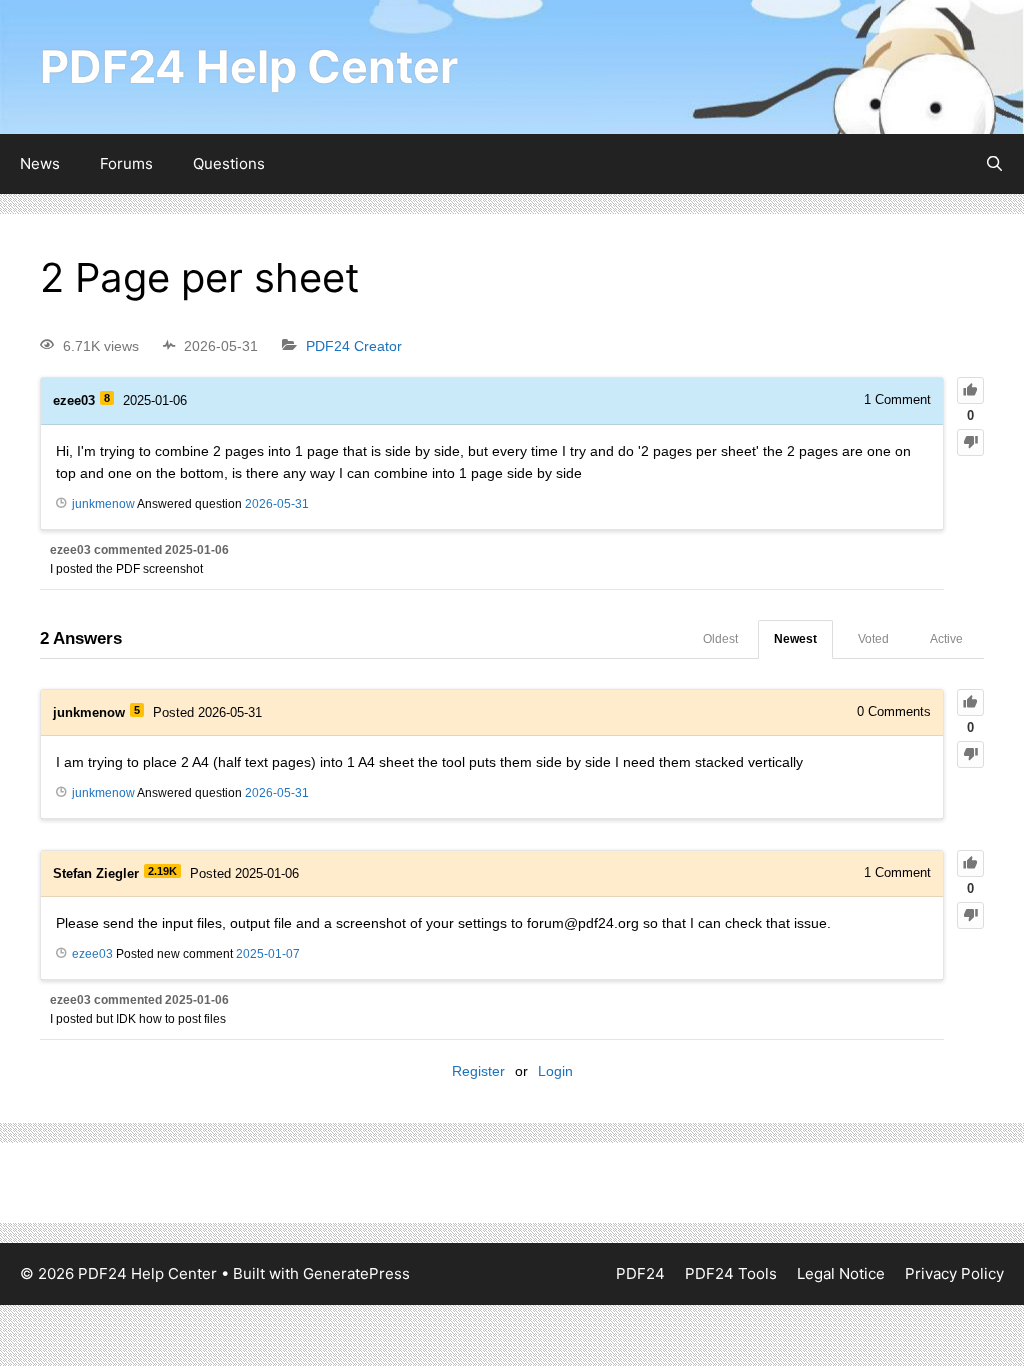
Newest (795, 639)
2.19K (162, 871)
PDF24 (640, 1273)
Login (555, 1071)
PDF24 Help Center (249, 66)
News (40, 163)
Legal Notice (841, 1273)
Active (946, 639)
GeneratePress (356, 1273)
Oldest (720, 639)
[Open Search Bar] (994, 164)
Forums (126, 163)
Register (478, 1071)
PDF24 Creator (354, 346)
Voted (873, 639)
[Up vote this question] (970, 390)
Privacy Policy (954, 1273)
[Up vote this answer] (970, 702)
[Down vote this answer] (970, 754)
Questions (229, 163)
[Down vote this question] (970, 442)
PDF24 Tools (731, 1273)
